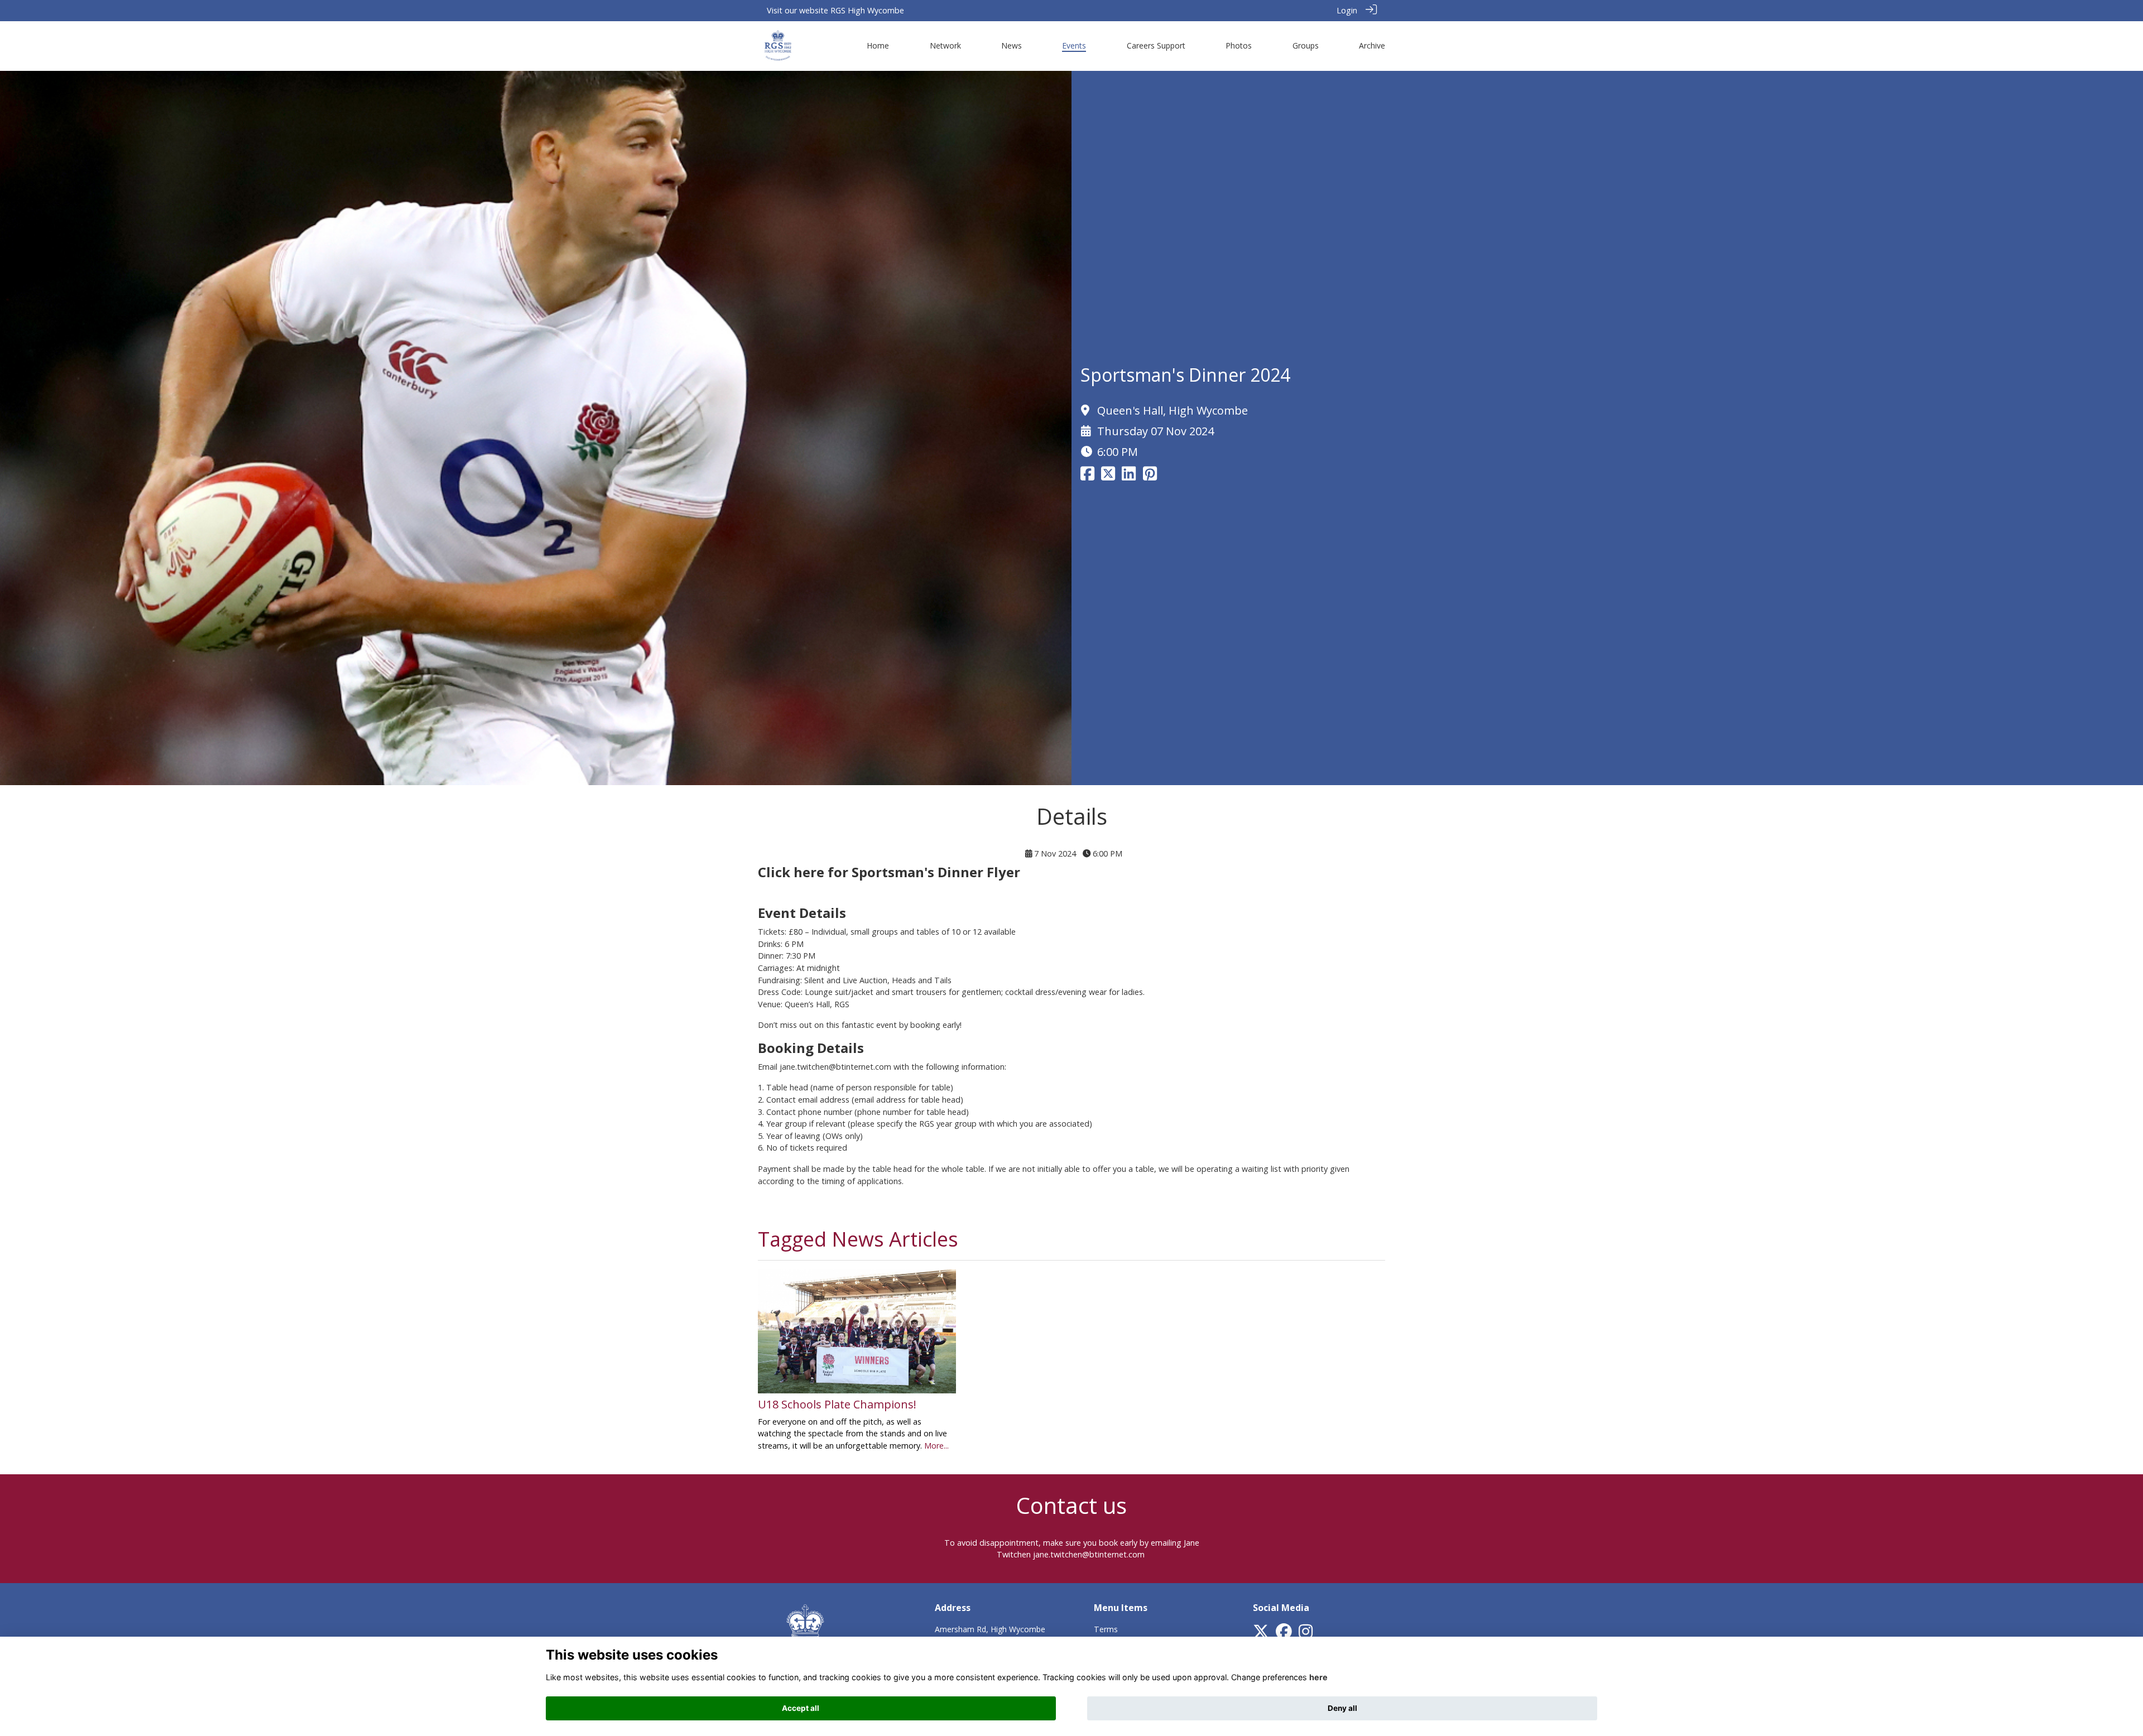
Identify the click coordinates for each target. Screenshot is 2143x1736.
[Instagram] (1306, 1634)
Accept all (801, 1708)
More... (936, 1446)
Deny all (1342, 1708)
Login (1347, 10)
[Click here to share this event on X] (1108, 476)
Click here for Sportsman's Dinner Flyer (889, 872)
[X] (1261, 1634)
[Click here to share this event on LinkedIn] (1129, 476)
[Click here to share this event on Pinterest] (1150, 476)
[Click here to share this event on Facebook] (1087, 476)
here (1318, 1677)
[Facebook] (1284, 1634)
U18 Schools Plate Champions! (837, 1404)
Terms (1106, 1629)
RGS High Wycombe (867, 10)
